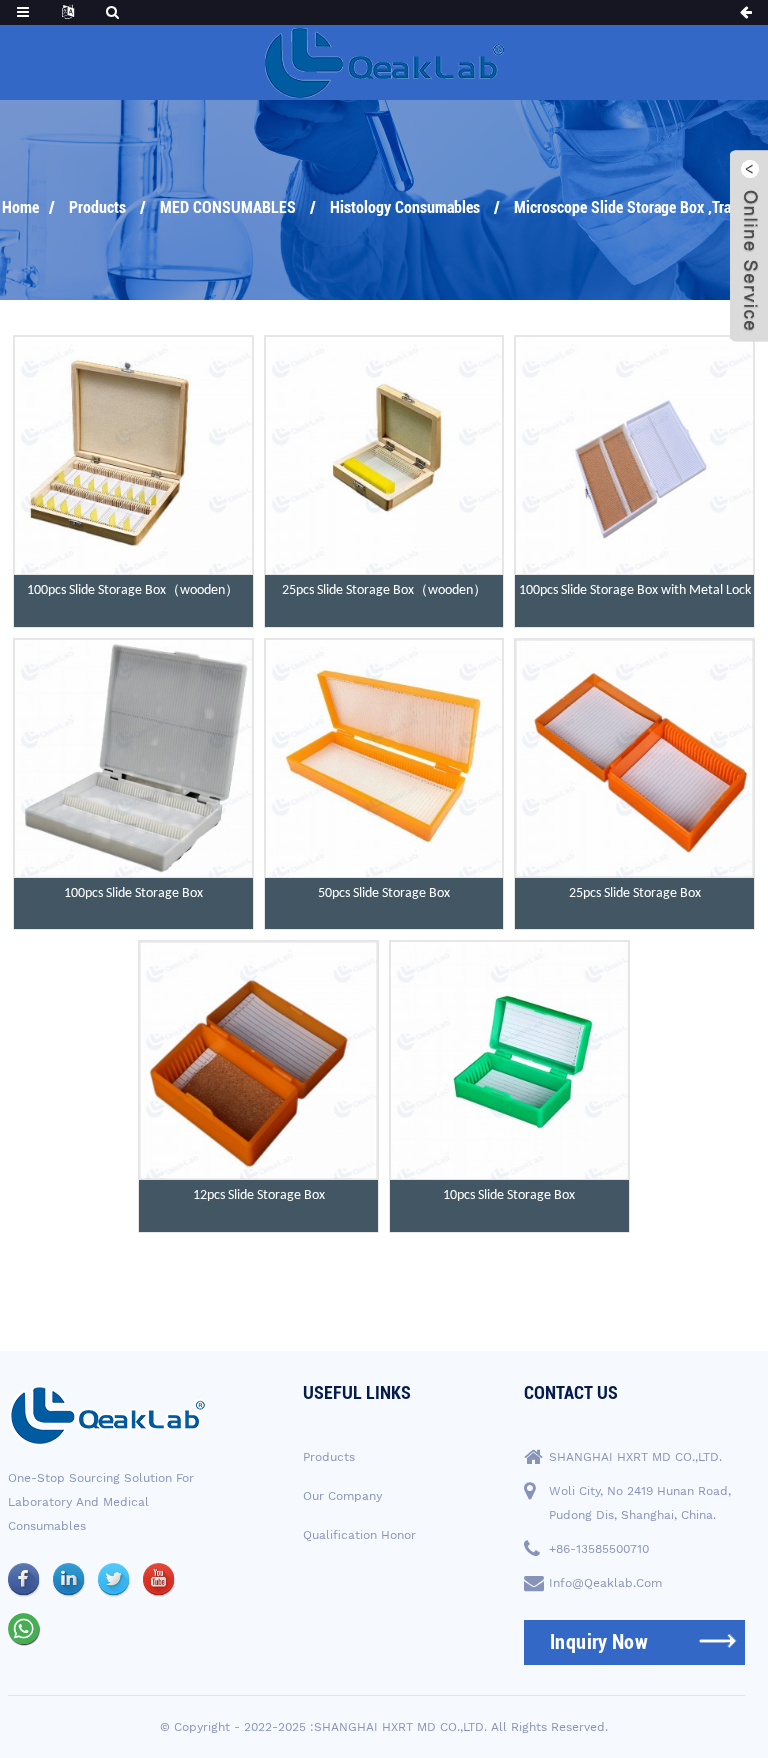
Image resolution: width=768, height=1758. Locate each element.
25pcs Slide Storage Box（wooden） (384, 590)
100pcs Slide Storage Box (133, 893)
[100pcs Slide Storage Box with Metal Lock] (634, 455)
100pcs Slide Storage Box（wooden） (133, 590)
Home (20, 207)
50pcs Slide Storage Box (384, 893)
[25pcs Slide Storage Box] (634, 758)
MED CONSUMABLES (228, 207)
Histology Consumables (405, 207)
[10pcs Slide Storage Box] (509, 1060)
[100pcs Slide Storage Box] (133, 758)
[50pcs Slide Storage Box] (384, 758)
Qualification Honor (359, 1535)
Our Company (342, 1496)
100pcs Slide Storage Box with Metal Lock (635, 590)
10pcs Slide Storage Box (509, 1195)
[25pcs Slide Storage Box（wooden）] (384, 455)
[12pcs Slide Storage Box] (258, 1060)
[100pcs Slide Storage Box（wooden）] (133, 455)
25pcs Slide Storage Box (635, 893)
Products (97, 207)
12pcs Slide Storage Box (259, 1195)
